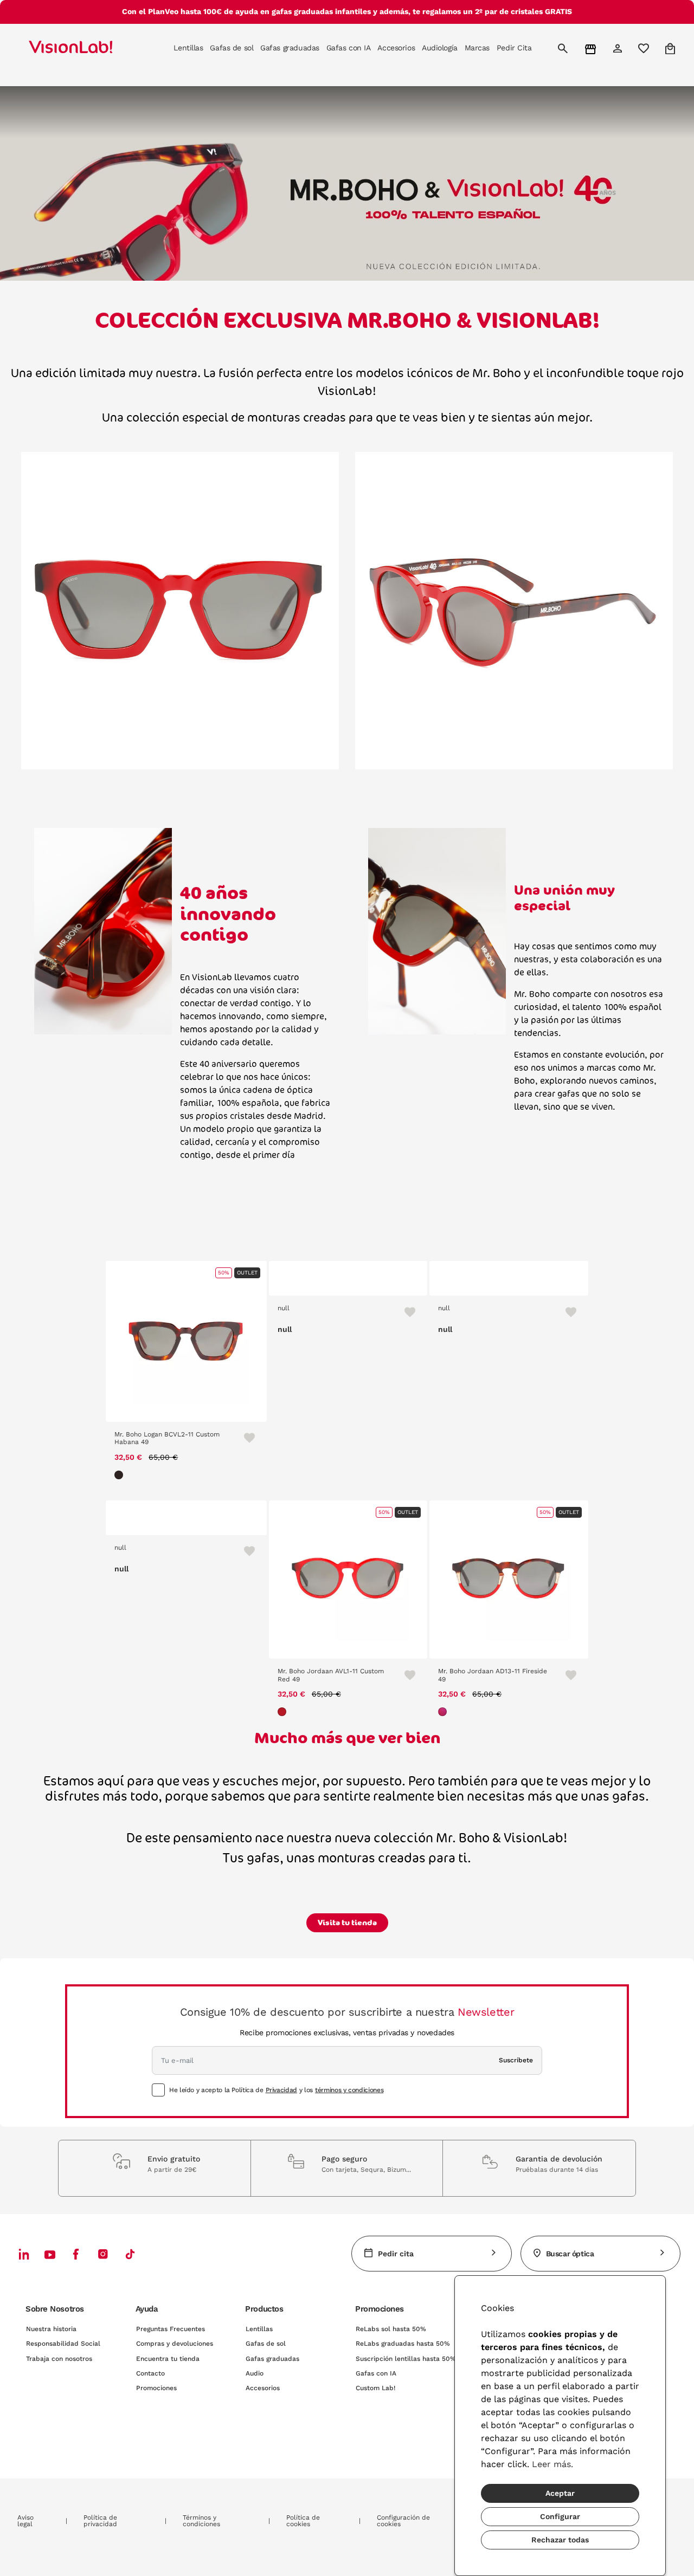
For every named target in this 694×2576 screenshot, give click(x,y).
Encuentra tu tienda (168, 2359)
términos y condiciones (349, 2090)
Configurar (560, 2516)
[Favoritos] (245, 1438)
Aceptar (560, 2493)
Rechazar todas (560, 2540)
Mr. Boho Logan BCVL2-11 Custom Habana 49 (167, 1438)
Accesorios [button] (396, 48)
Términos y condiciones (201, 2521)
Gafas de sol (266, 2344)
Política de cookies (303, 2521)
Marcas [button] (477, 48)
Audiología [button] (440, 48)
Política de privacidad (100, 2521)
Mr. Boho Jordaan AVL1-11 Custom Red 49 (331, 1675)
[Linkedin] (24, 2254)
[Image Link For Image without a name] (180, 610)
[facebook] (76, 2254)
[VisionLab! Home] (89, 48)
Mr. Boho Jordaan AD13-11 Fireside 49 (493, 1675)
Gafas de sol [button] (232, 48)
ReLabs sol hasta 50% (391, 2329)
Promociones (156, 2388)
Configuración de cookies (403, 2521)
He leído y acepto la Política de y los (276, 2090)
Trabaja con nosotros (59, 2359)
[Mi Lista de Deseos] (645, 48)
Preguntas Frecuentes (171, 2329)
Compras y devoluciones (175, 2344)
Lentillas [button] (188, 48)
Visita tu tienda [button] (347, 1923)
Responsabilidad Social (63, 2344)
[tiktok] (130, 2254)
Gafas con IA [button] (349, 48)
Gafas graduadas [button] (290, 48)
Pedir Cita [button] (514, 48)
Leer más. (552, 2464)
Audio (255, 2373)
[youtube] (103, 2254)
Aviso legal (25, 2521)
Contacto (150, 2373)
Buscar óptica (570, 2254)
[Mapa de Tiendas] (592, 48)
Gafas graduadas (272, 2359)
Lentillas (259, 2329)
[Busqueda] (564, 48)
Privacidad (281, 2090)
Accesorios (263, 2388)
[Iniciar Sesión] (619, 48)
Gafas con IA (376, 2373)
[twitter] (50, 2254)
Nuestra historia (51, 2329)
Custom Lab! (375, 2388)
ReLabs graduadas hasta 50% (403, 2344)
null (284, 1308)
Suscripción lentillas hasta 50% (406, 2359)
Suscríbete (516, 2060)
